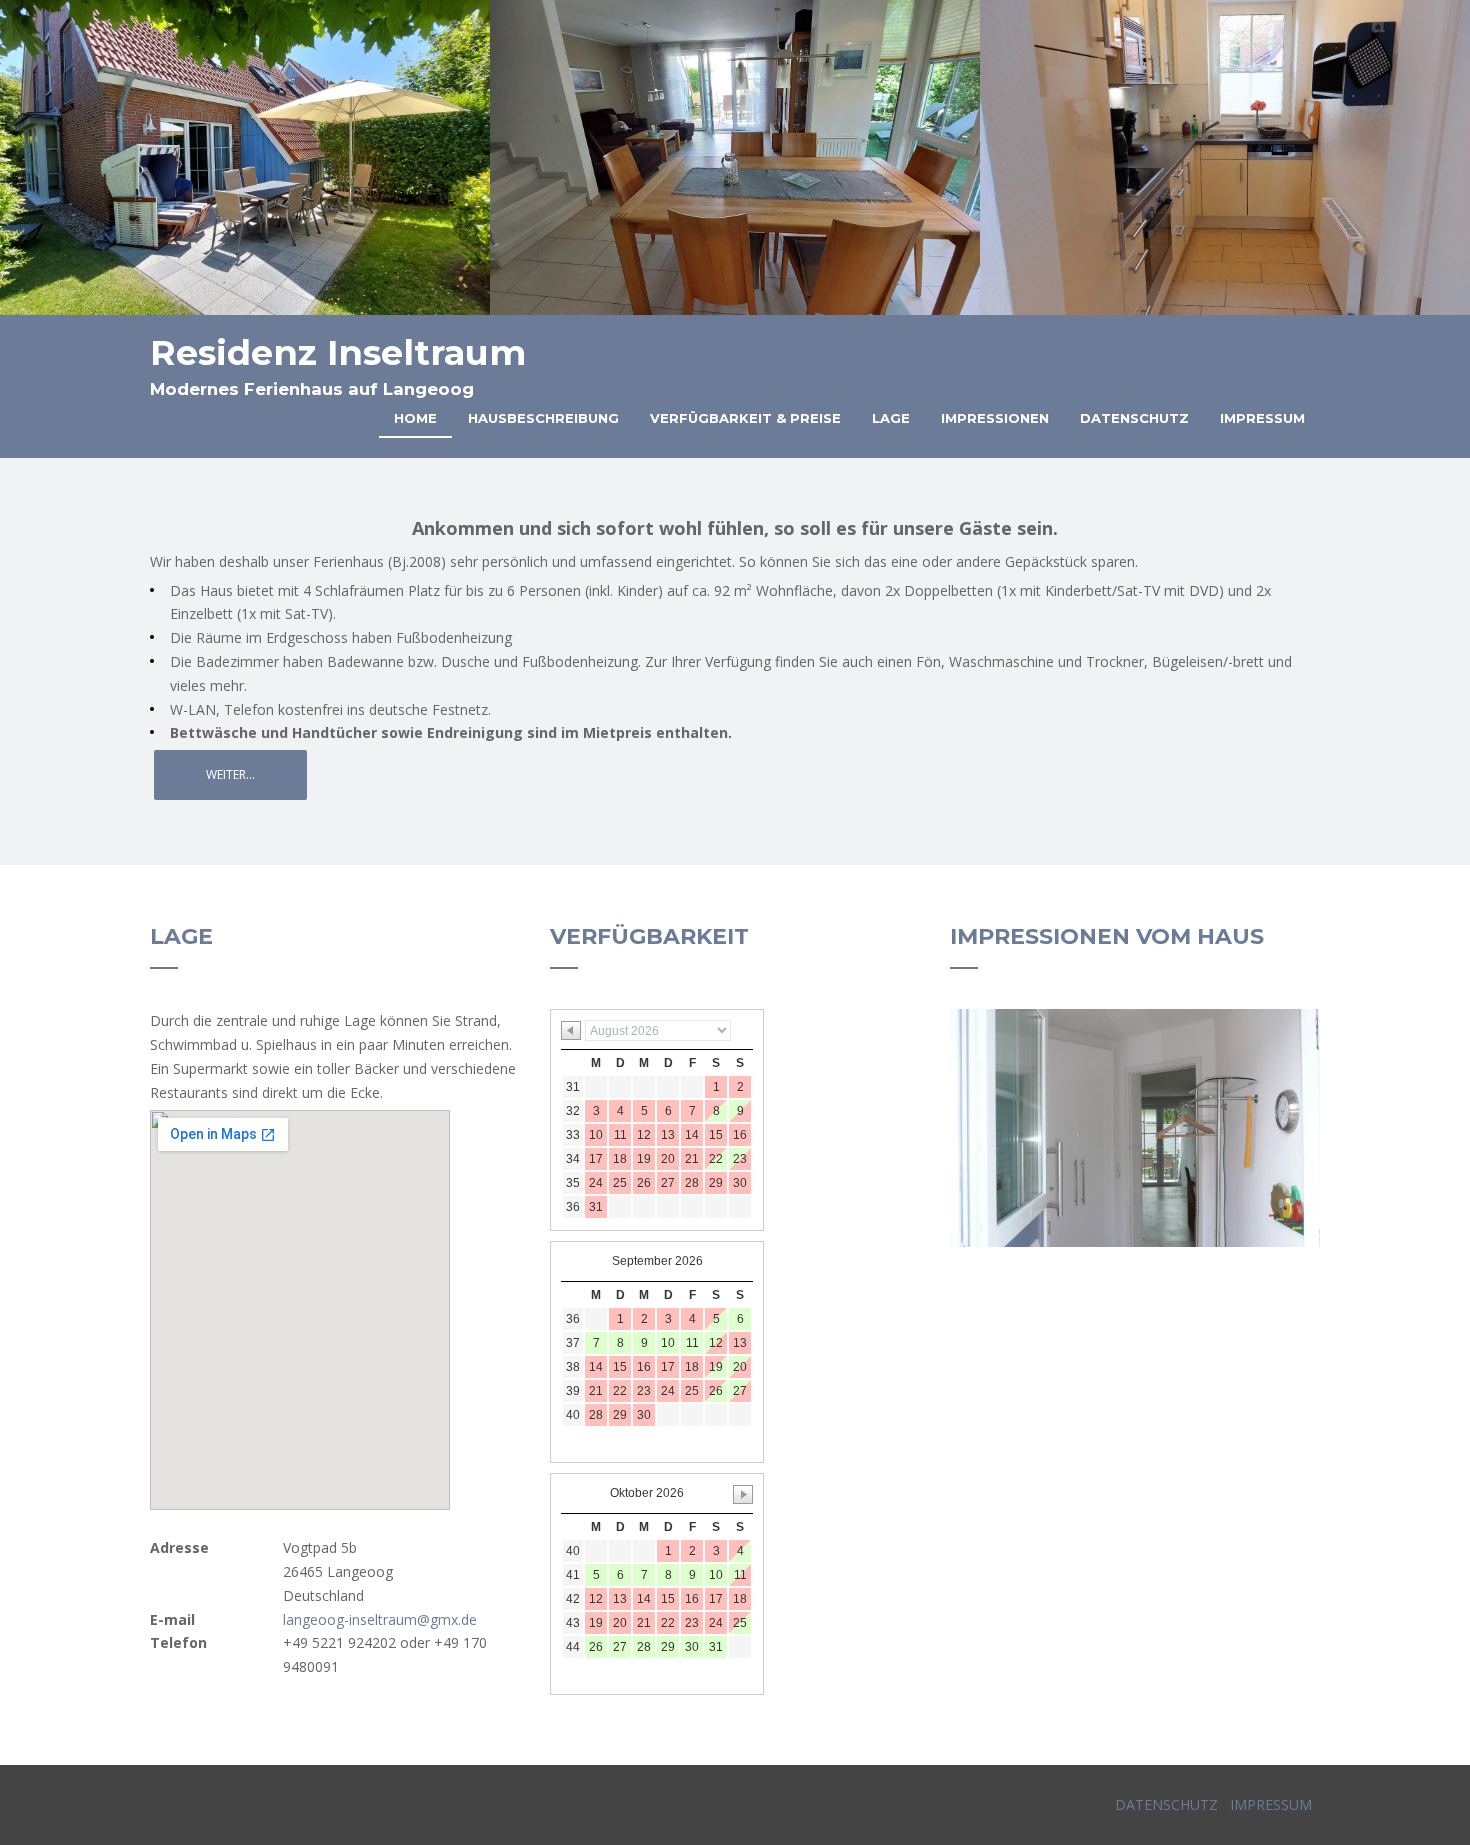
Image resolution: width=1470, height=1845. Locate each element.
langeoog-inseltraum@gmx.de (380, 1619)
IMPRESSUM (1269, 1804)
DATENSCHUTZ (1166, 1804)
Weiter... (230, 774)
